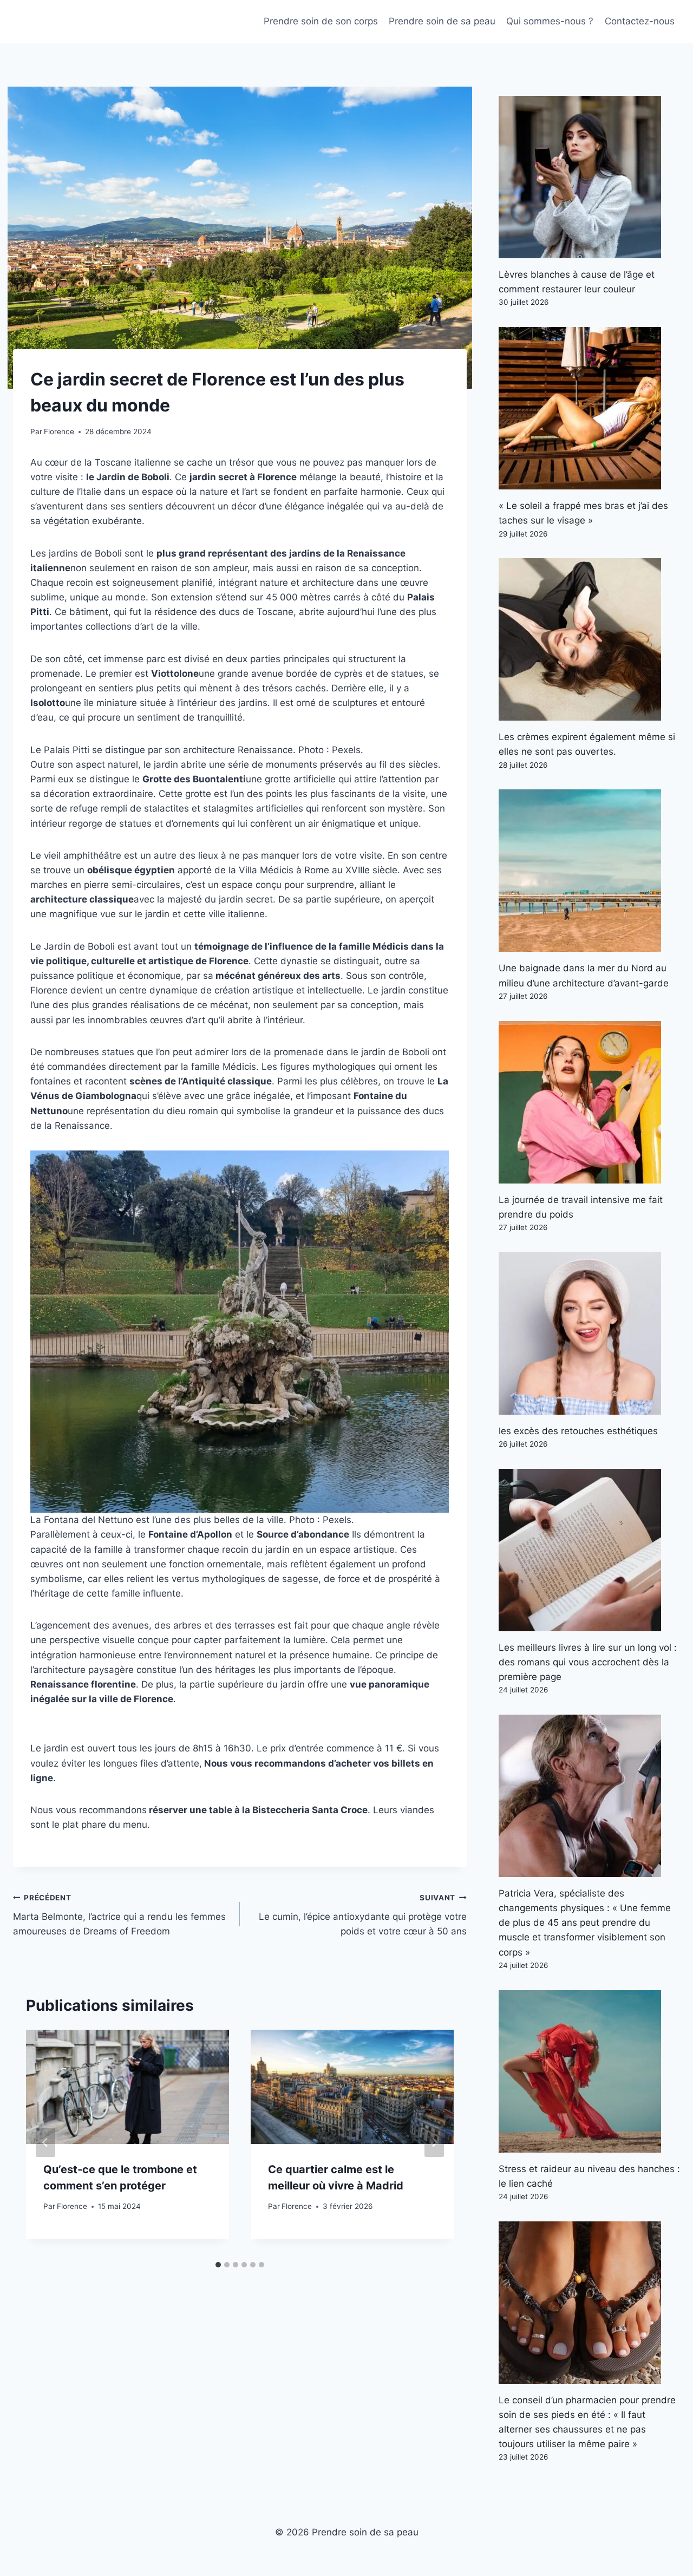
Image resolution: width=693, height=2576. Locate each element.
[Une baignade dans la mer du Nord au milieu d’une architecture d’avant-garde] (589, 871)
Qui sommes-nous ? (550, 21)
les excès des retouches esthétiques (578, 1431)
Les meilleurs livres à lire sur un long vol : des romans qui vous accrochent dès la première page (588, 1662)
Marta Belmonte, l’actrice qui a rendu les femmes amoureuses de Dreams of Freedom (119, 1915)
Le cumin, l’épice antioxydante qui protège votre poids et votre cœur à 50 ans (363, 1915)
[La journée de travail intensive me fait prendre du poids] (589, 1102)
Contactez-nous (640, 21)
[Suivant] (434, 2142)
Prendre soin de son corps (321, 21)
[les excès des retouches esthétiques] (589, 1333)
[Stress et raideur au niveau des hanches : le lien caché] (589, 2071)
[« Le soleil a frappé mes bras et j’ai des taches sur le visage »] (589, 408)
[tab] (218, 2265)
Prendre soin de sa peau (442, 21)
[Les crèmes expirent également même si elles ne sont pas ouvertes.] (589, 639)
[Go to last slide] (45, 2142)
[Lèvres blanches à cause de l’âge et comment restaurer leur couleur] (589, 177)
